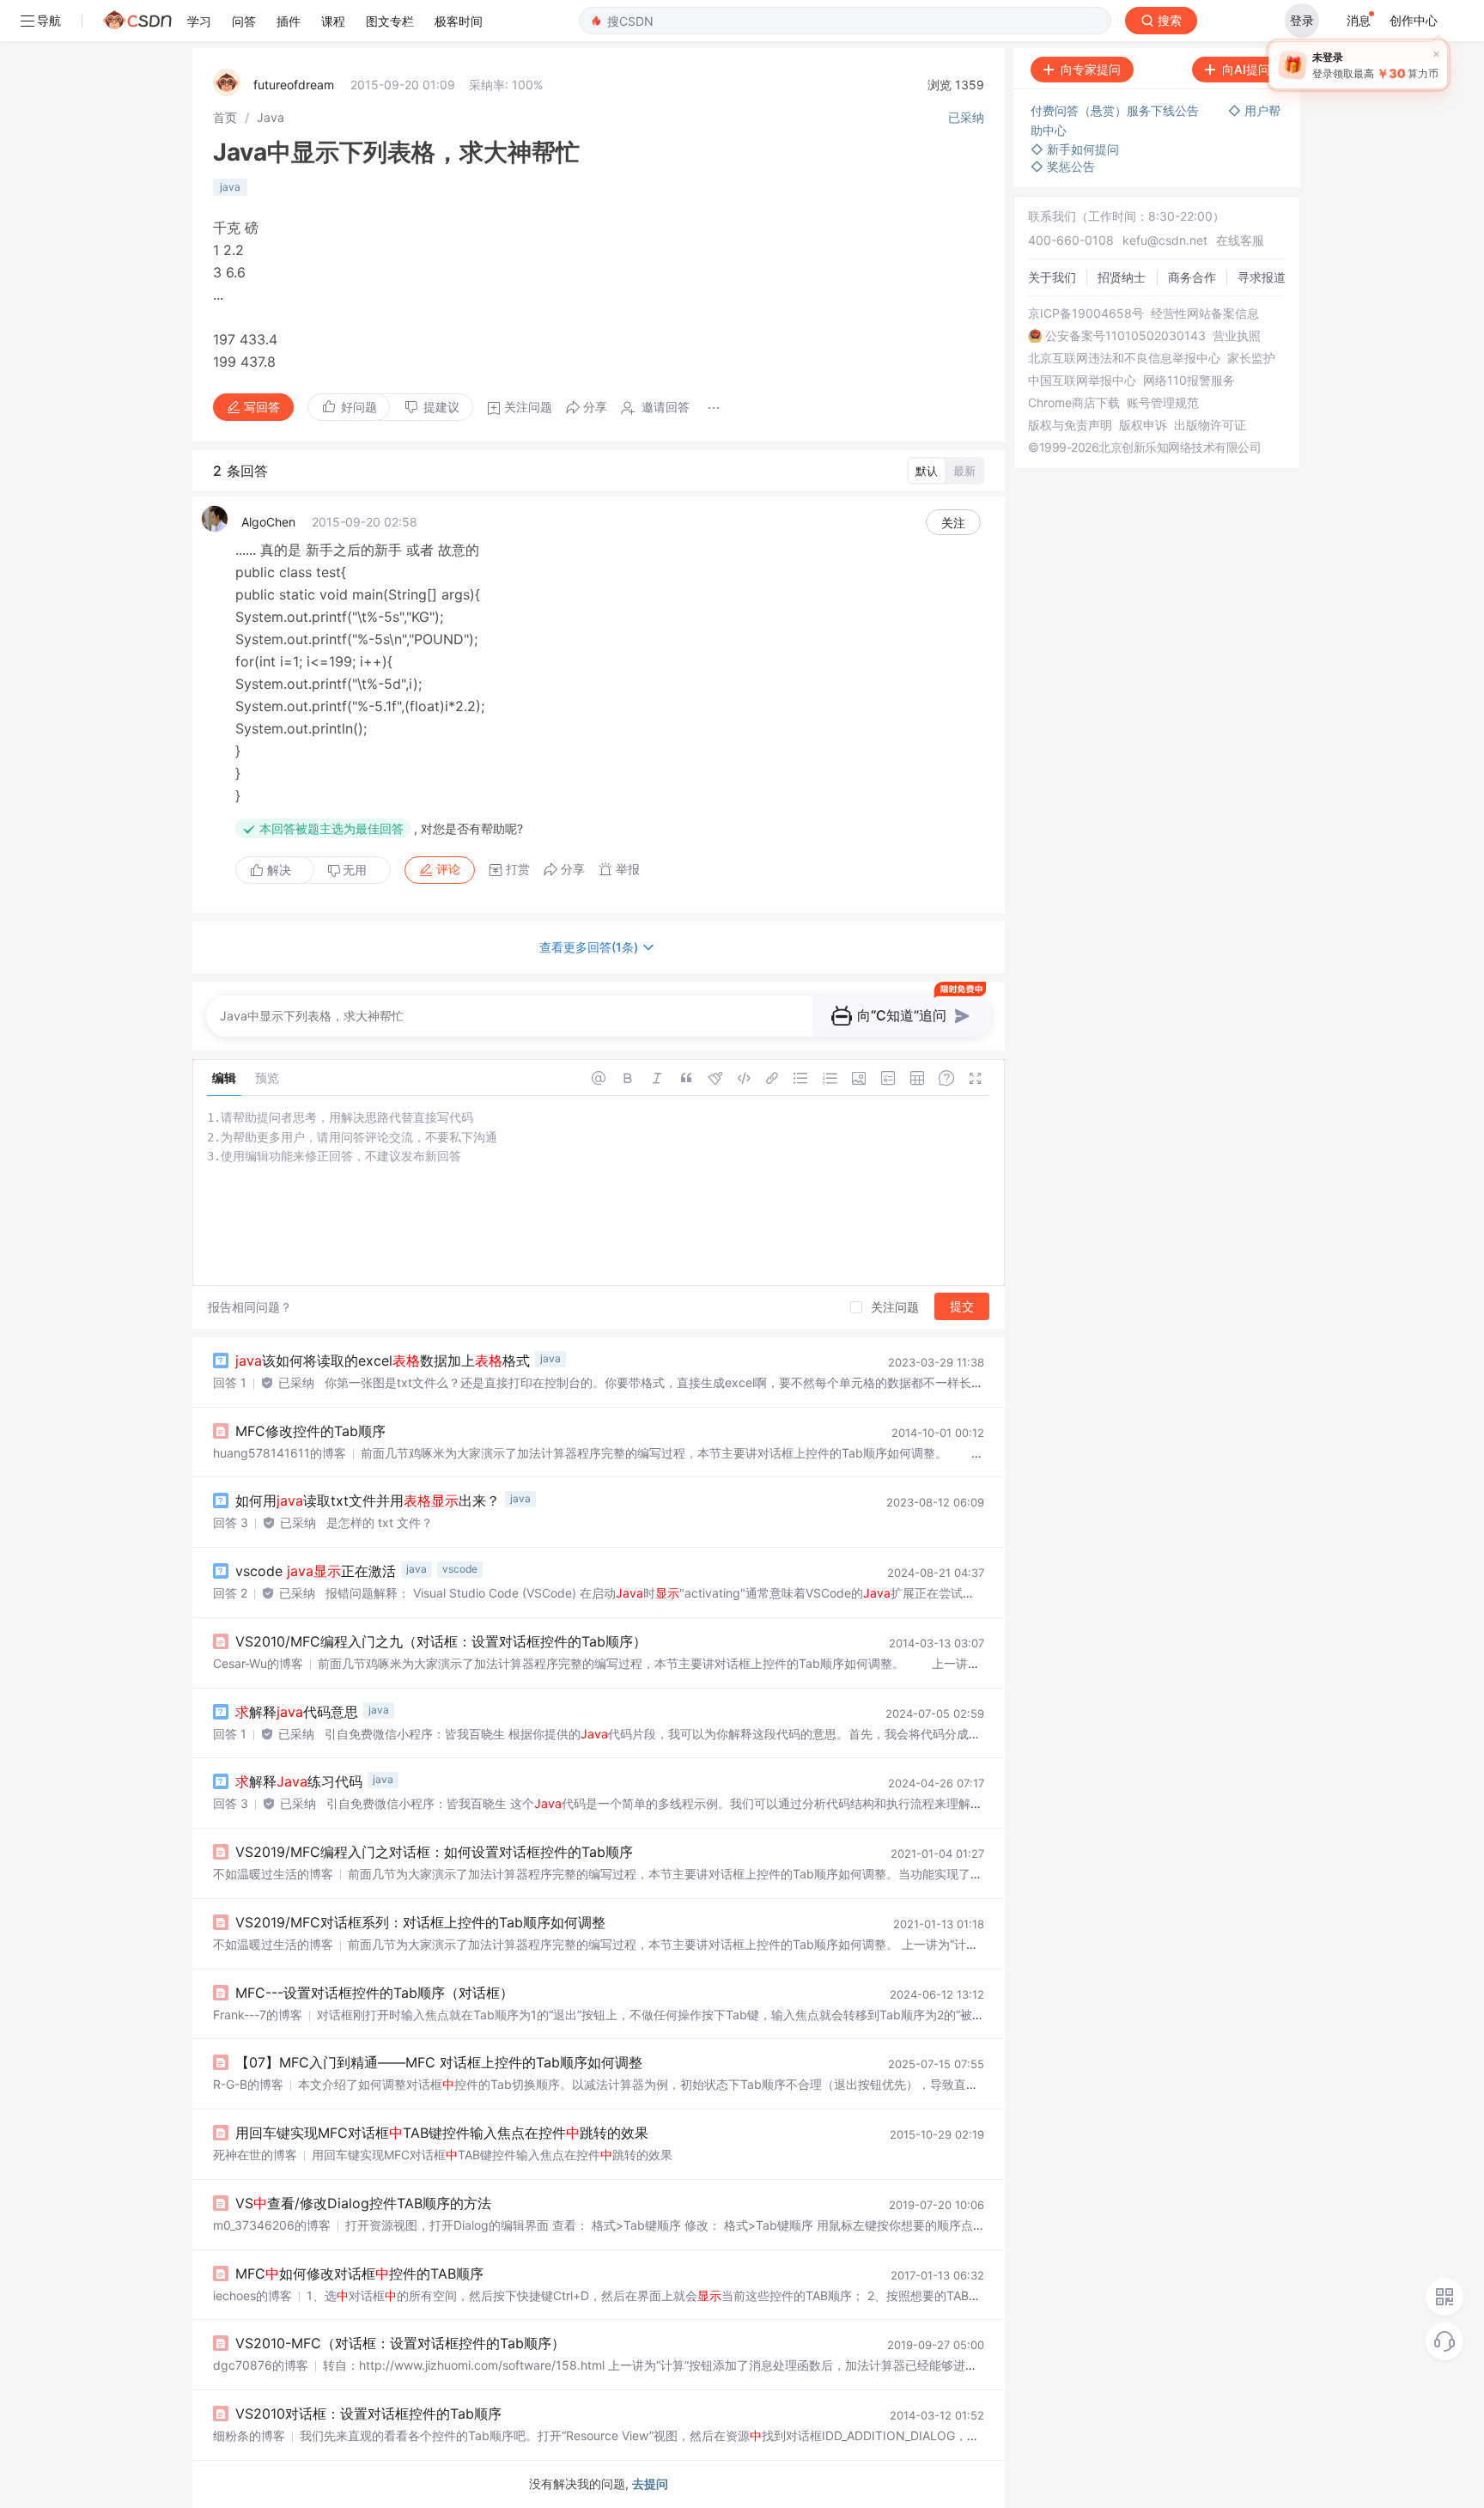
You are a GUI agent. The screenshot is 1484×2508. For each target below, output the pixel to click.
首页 (225, 117)
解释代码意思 (297, 1712)
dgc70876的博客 (261, 2365)
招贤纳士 (1122, 277)
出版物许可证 (1210, 425)
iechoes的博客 (252, 2295)
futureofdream (294, 85)
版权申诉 (1143, 425)
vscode (460, 1569)
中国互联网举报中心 (1082, 380)
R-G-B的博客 (248, 2084)
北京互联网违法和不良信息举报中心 (1124, 358)
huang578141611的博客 (280, 1453)
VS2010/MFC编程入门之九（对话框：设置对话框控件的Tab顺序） (441, 1641)
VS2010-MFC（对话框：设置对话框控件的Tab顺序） (400, 2343)
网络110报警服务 (1189, 380)
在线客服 (1240, 240)
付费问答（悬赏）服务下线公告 (1116, 110)
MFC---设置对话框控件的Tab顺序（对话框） (374, 1993)
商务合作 (1192, 277)
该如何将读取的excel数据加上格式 (383, 1361)
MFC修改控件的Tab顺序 (310, 1431)
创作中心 (1414, 20)
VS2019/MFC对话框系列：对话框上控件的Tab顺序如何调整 (420, 1922)
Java (271, 117)
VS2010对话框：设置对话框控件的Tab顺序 (368, 2414)
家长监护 (1251, 358)
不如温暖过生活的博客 (273, 1874)
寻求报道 (1262, 277)
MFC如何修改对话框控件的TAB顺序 (359, 2274)
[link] (225, 117)
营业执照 (1237, 336)
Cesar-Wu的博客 (258, 1663)
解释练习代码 (299, 1781)
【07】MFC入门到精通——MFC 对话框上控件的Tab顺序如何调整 (439, 2062)
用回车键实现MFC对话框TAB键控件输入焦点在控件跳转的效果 (442, 2133)
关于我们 (1052, 277)
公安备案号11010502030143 (1125, 336)
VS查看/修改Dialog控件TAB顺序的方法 (363, 2203)
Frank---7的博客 (258, 2015)
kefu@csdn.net (1165, 240)
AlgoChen (268, 522)
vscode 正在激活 (316, 1571)
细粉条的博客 (249, 2435)
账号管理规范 (1163, 403)
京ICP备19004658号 (1086, 313)
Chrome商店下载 (1074, 403)
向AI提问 (1246, 69)
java (230, 187)
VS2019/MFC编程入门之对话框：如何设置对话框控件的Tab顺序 (434, 1852)
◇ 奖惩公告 (1063, 166)
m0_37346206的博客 (272, 2225)
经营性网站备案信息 (1205, 313)
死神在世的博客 (255, 2155)
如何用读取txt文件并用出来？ (368, 1501)
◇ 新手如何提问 (1075, 149)
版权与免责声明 (1070, 425)
